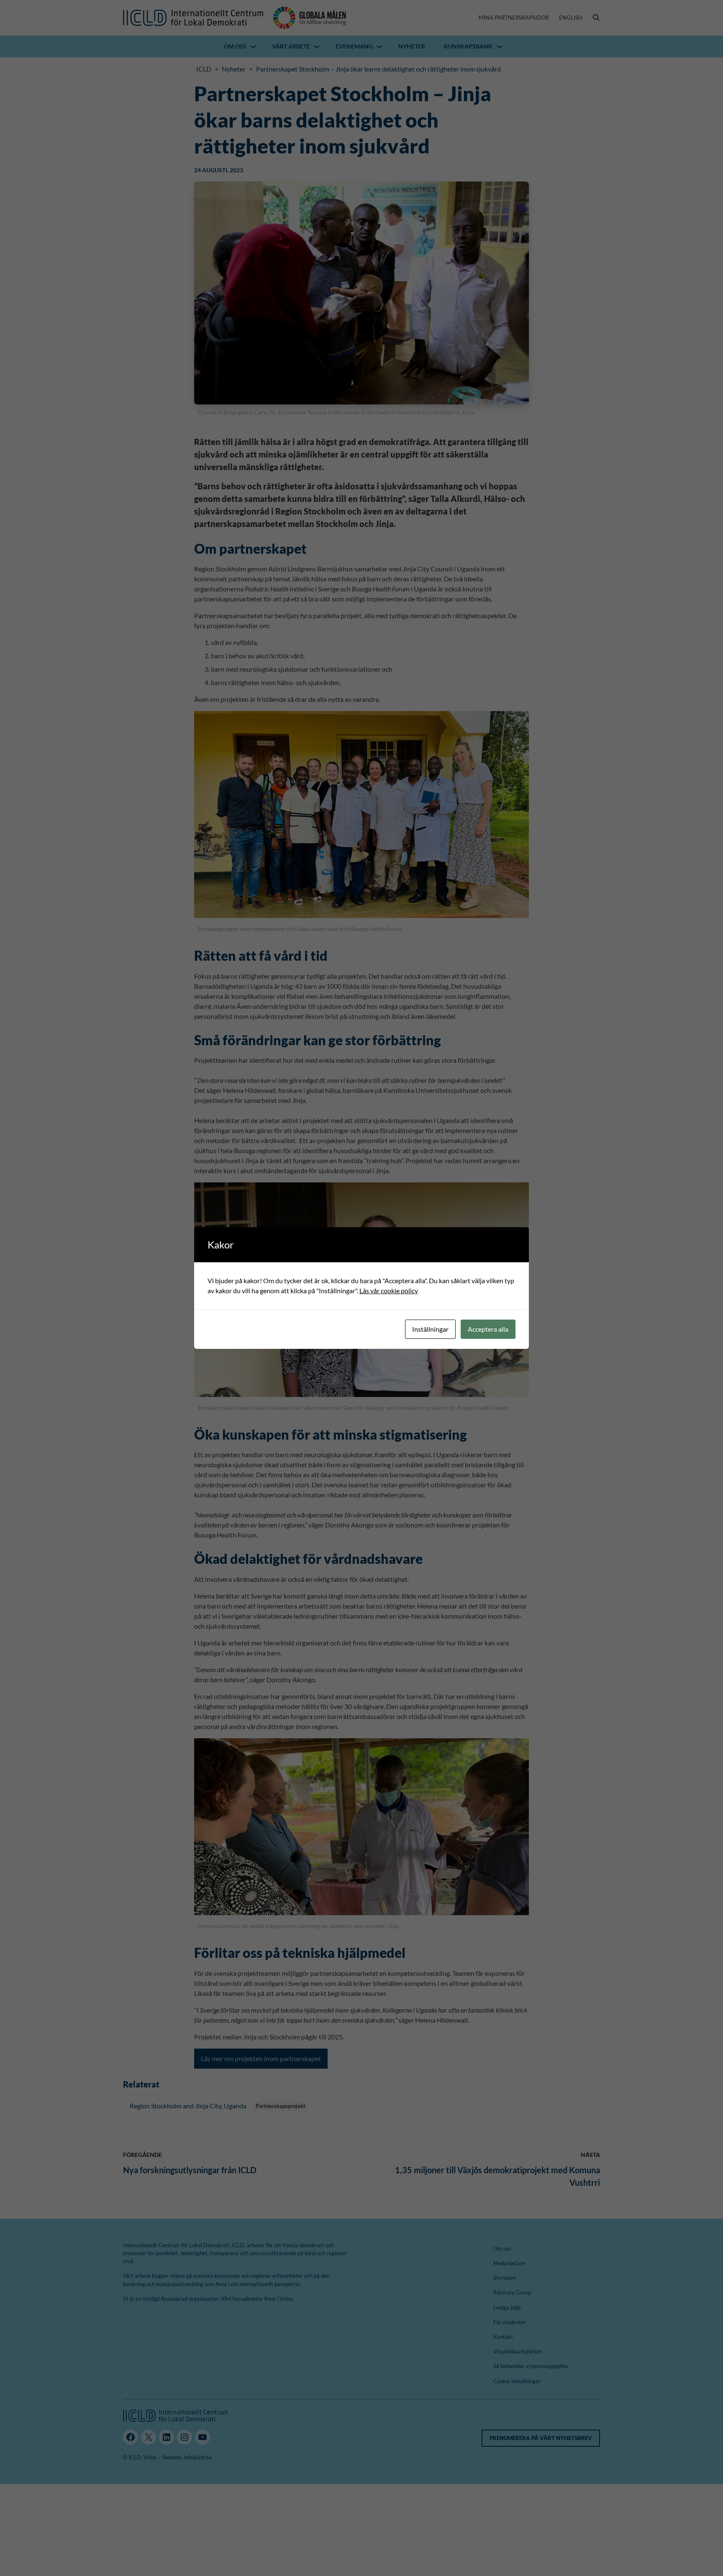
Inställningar (430, 1329)
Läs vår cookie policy (389, 1291)
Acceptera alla (488, 1329)
